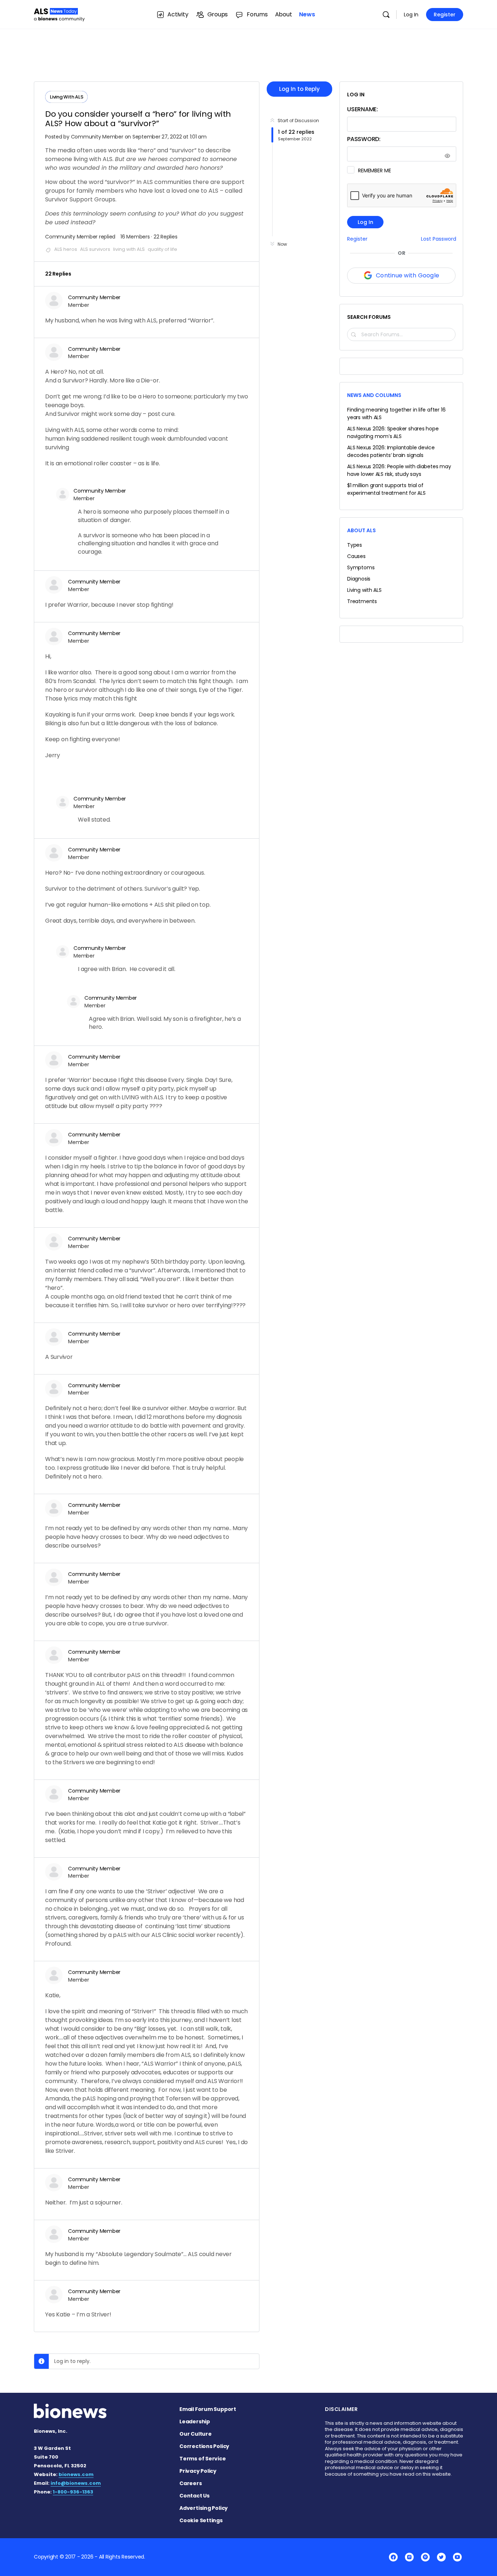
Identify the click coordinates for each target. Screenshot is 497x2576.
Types (355, 545)
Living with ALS (364, 590)
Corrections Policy (204, 2446)
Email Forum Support (208, 2409)
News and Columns (374, 395)
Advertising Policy (204, 2508)
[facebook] (393, 2557)
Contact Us (194, 2496)
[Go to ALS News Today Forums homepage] (59, 14)
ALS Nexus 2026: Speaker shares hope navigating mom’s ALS (393, 432)
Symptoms (361, 567)
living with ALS (129, 249)
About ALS (361, 530)
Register (445, 15)
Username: (363, 109)
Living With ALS (66, 97)
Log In (411, 15)
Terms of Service (203, 2459)
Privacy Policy (198, 2471)
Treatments (362, 601)
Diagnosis (359, 579)
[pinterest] (425, 2557)
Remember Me (374, 170)
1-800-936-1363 (73, 2492)
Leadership (195, 2421)
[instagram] (409, 2557)
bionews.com (76, 2474)
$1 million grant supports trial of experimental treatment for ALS (386, 489)
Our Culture (196, 2434)
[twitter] (441, 2557)
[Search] (386, 15)
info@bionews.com (76, 2483)
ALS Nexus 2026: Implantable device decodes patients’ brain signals (391, 451)
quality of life (162, 249)
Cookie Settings (201, 2520)
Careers (191, 2483)
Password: (364, 139)
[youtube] (457, 2557)
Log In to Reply (299, 89)
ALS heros (66, 249)
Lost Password (439, 239)
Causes (356, 556)
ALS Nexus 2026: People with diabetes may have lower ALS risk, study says (399, 470)
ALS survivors (95, 249)
